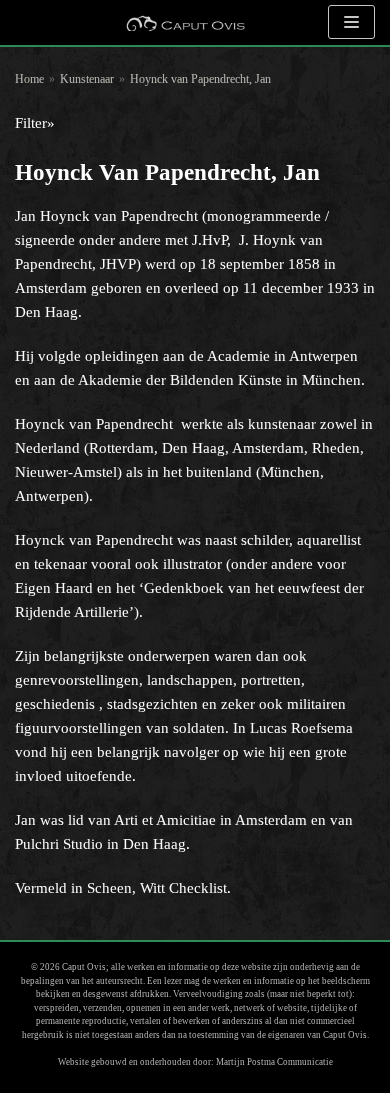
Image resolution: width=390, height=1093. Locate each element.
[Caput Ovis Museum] (185, 22)
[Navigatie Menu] (351, 22)
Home (29, 79)
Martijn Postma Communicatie (274, 1062)
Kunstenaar (87, 79)
